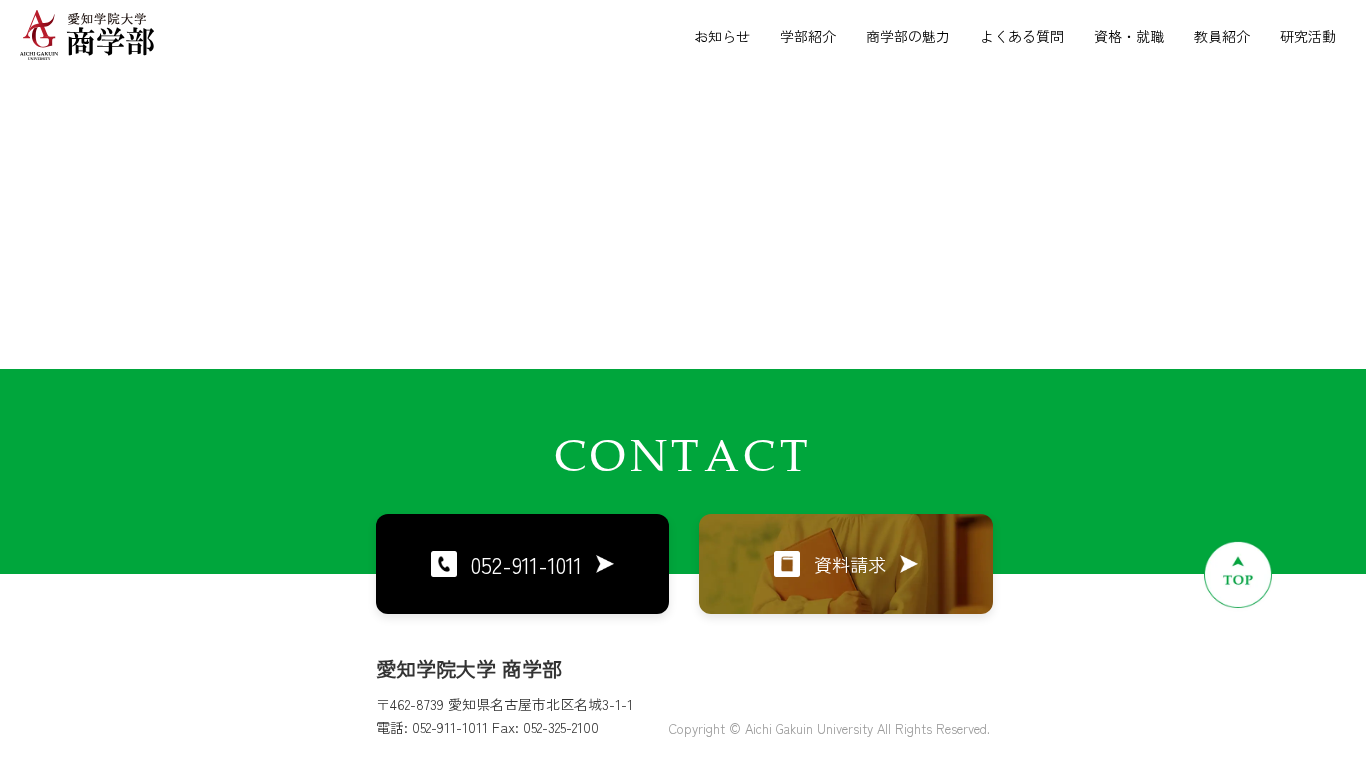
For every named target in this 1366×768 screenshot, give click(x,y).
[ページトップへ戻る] (1238, 574)
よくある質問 (1022, 36)
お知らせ (722, 36)
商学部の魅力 (908, 36)
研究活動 (1308, 36)
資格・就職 (1129, 36)
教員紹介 (1222, 36)
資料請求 (850, 564)
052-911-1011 (526, 564)
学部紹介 (808, 36)
